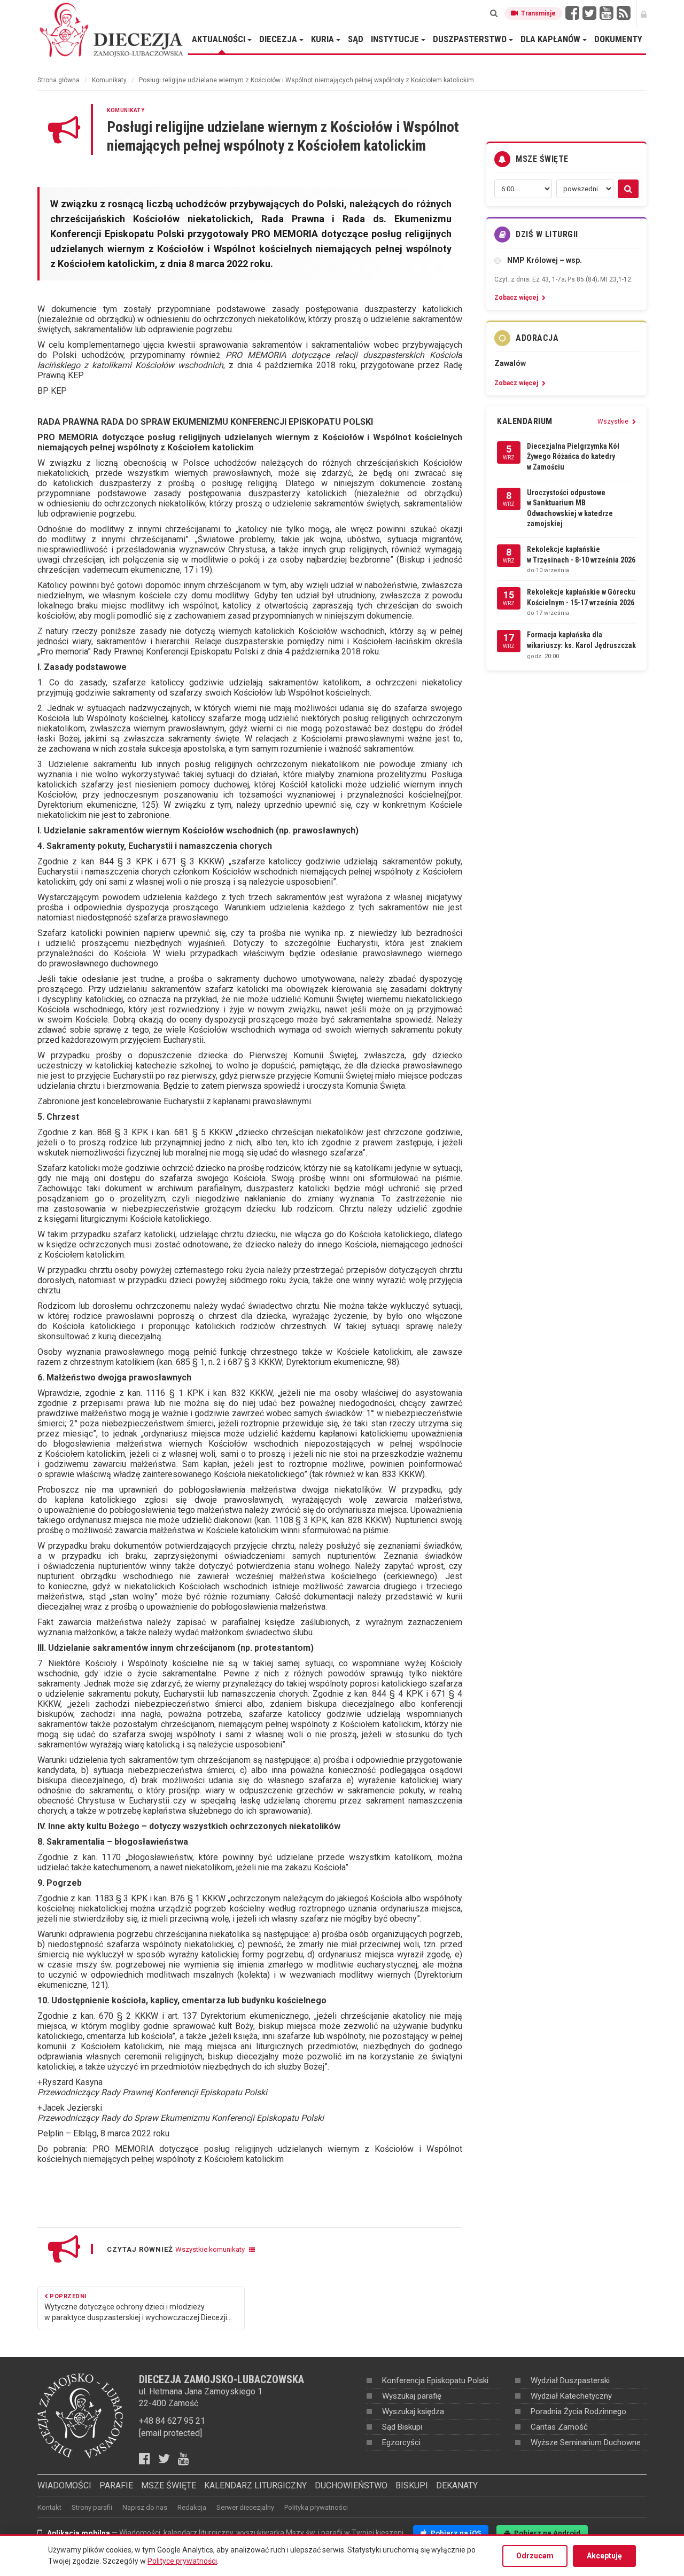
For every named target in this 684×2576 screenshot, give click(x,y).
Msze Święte (169, 2485)
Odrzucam (535, 2556)
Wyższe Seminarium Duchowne (586, 2442)
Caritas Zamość (559, 2427)
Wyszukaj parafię (412, 2396)
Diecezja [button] (279, 39)
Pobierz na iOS (455, 2533)
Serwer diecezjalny (245, 2507)
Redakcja (192, 2507)
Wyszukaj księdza (413, 2411)
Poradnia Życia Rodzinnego (578, 2411)
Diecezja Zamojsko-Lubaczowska (112, 29)
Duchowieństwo (351, 2485)
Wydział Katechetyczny (571, 2396)
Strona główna (59, 80)
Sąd (356, 39)
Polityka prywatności (316, 2507)
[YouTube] (607, 13)
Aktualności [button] (220, 39)
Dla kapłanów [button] (551, 39)
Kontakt (49, 2507)
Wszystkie (614, 421)
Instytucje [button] (396, 39)
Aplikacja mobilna (79, 2533)
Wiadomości (64, 2485)
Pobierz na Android (546, 2533)
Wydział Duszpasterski (570, 2380)
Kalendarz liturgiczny (255, 2485)
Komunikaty (109, 80)
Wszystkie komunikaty (211, 2249)
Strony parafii (92, 2507)
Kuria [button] (324, 39)
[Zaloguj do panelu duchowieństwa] (644, 13)
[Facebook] (572, 13)
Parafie (116, 2485)
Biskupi (412, 2485)
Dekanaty (457, 2485)
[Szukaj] (494, 13)
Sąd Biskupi (402, 2427)
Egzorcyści (401, 2442)
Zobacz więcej (517, 298)
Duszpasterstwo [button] (471, 39)
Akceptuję (604, 2556)
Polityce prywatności (182, 2561)
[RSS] (624, 13)
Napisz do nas (145, 2507)
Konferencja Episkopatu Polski (435, 2380)
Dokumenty (618, 39)
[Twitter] (589, 13)
